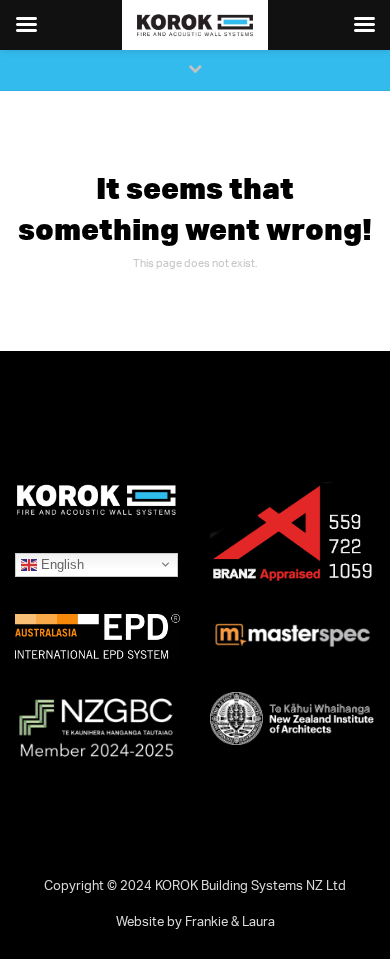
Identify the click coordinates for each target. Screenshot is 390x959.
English (60, 563)
